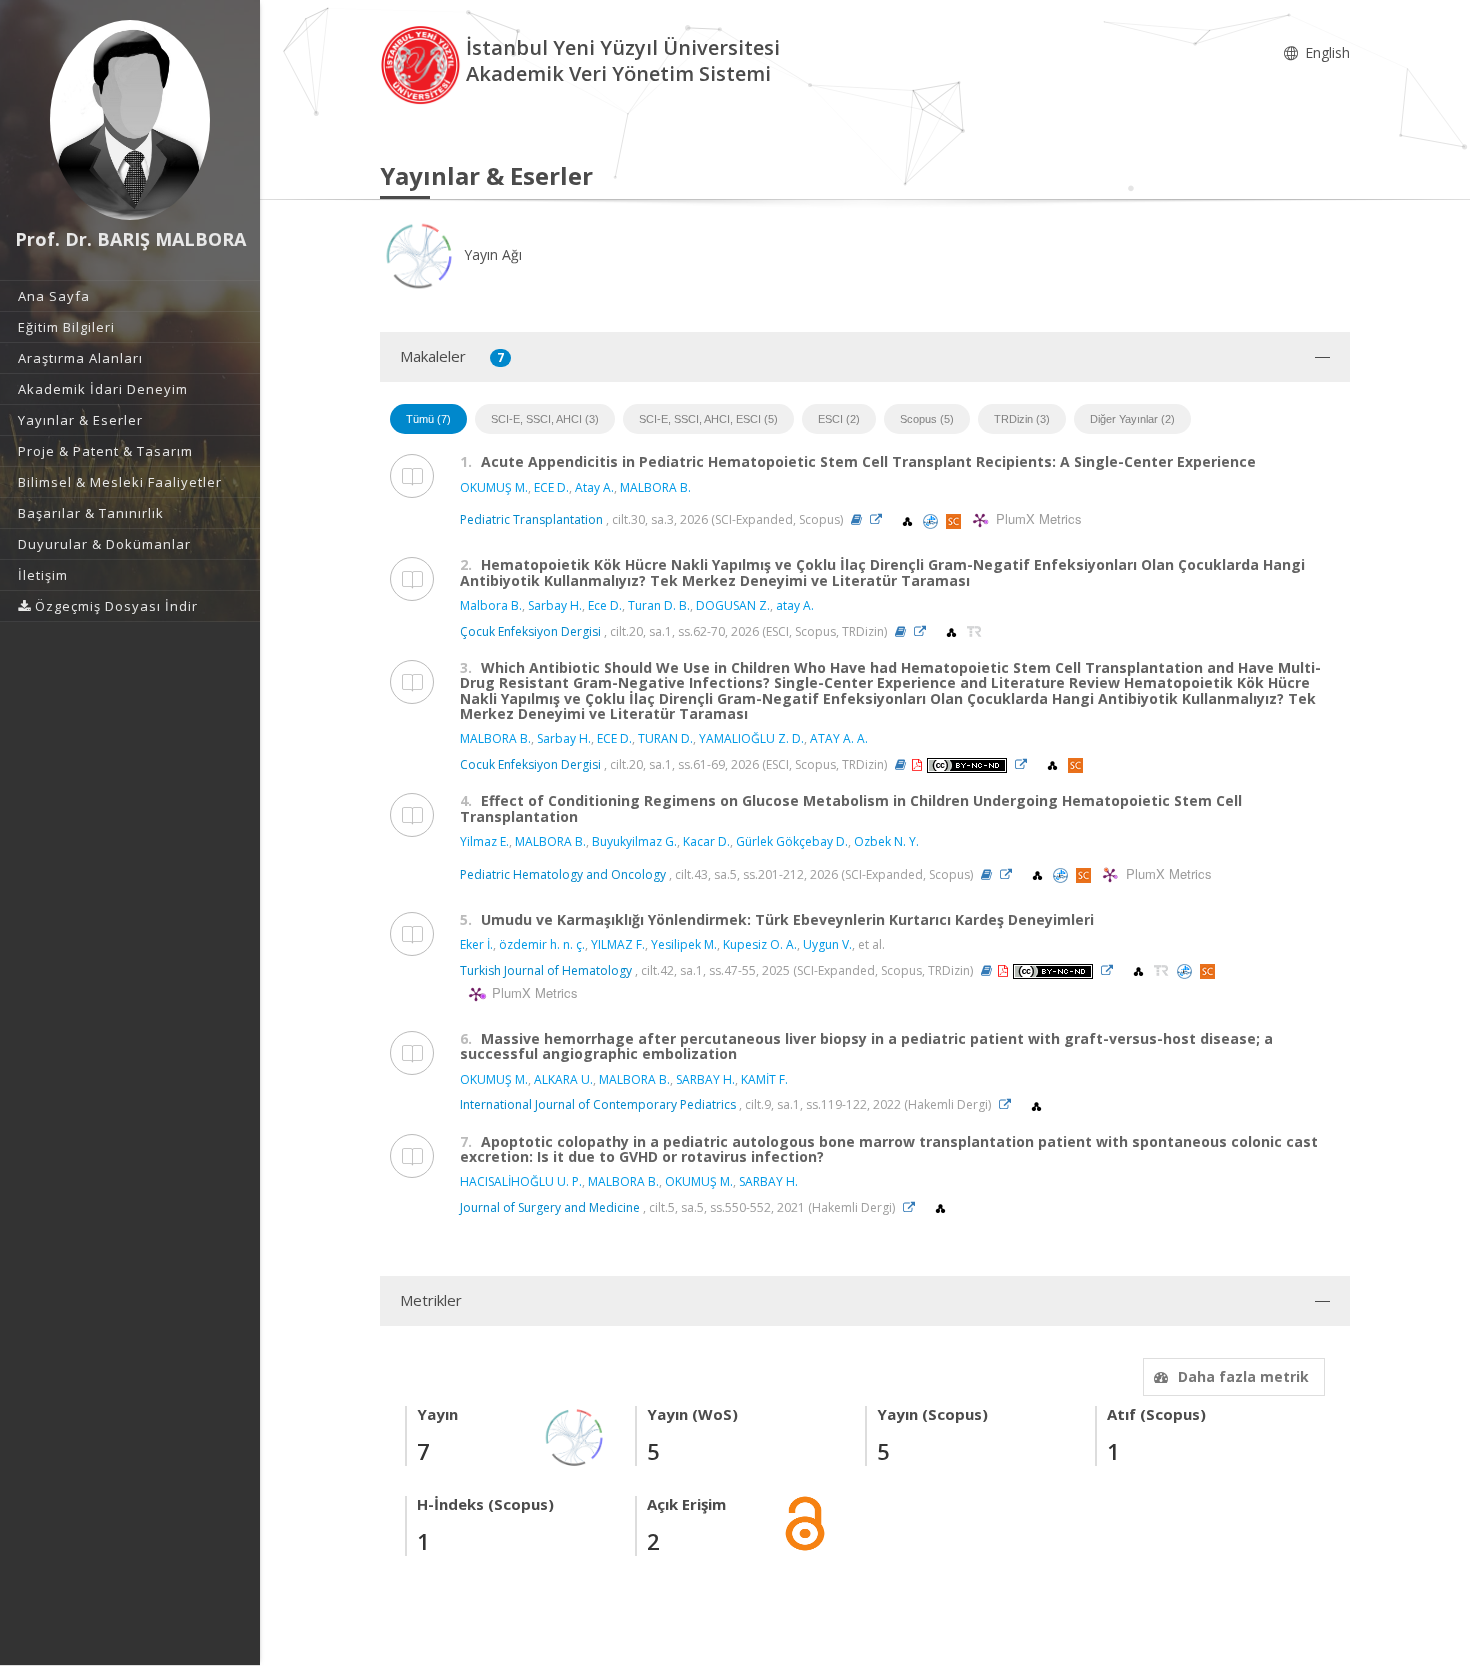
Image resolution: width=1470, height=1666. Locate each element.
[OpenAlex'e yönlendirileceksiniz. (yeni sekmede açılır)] (909, 519)
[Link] (881, 519)
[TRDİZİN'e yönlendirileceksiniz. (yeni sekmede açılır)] (974, 631)
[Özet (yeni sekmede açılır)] (856, 519)
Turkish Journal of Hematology (546, 970)
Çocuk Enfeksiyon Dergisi (530, 631)
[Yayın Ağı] (575, 1435)
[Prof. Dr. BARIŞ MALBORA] (130, 120)
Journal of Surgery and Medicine (550, 1207)
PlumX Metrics (1036, 519)
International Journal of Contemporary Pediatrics (598, 1104)
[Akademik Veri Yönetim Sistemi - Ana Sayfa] (423, 63)
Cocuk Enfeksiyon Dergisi (530, 764)
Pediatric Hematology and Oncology (563, 874)
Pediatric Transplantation (531, 519)
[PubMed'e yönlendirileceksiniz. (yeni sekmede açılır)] (932, 519)
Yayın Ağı (491, 254)
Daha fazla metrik (1243, 1376)
